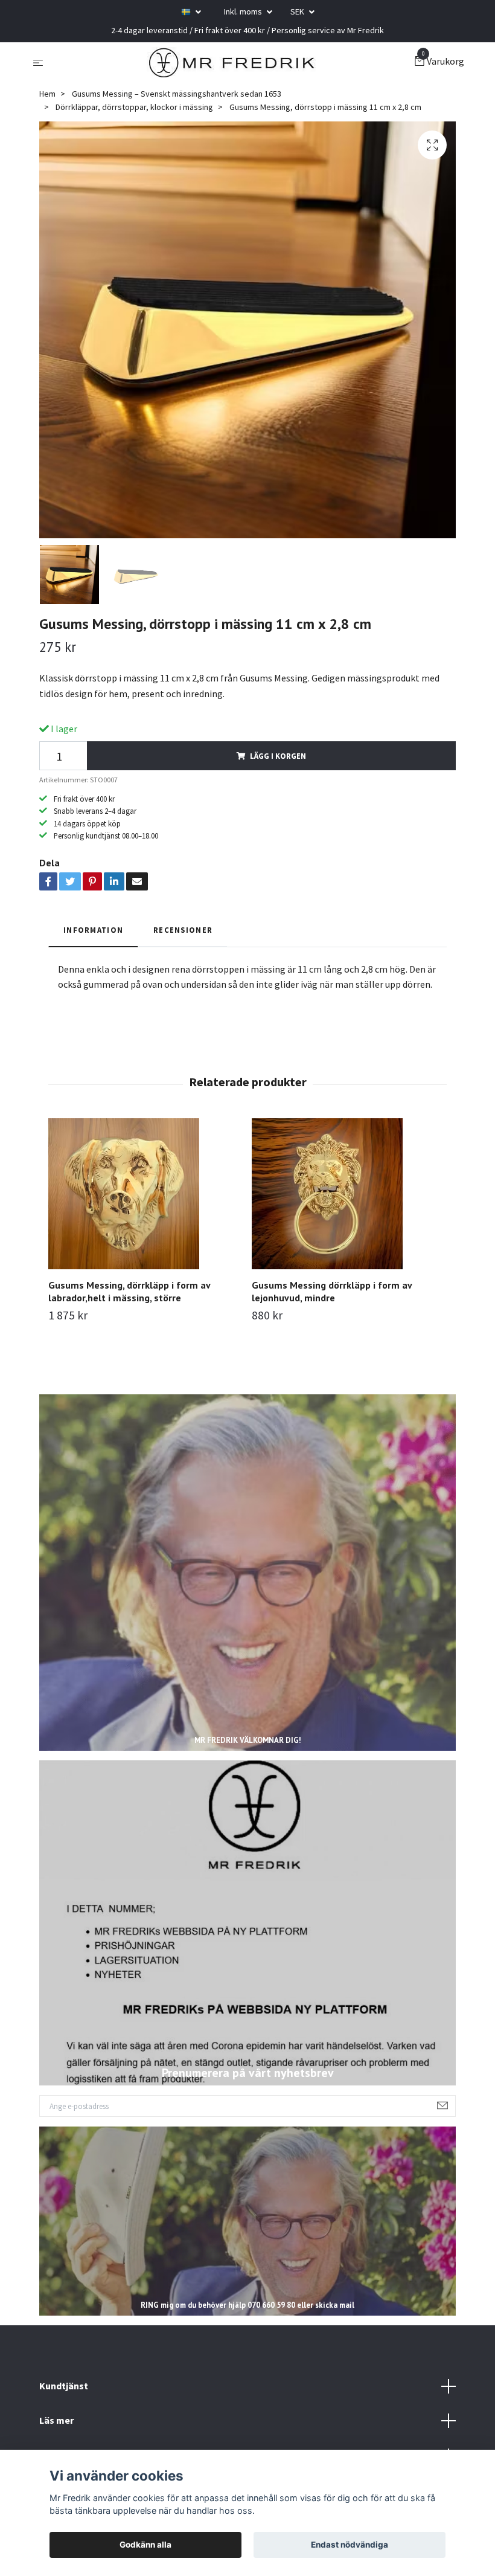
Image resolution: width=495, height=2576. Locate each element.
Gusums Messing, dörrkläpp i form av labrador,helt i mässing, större (129, 1291)
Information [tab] (93, 930)
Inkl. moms (244, 11)
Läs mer (56, 2420)
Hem (47, 94)
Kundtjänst (64, 2386)
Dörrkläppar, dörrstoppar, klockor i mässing (134, 107)
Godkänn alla (145, 2545)
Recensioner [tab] (183, 930)
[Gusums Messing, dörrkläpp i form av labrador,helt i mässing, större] (145, 1194)
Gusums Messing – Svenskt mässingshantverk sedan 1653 (177, 94)
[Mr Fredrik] (232, 62)
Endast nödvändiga (350, 2545)
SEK (298, 11)
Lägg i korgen (278, 756)
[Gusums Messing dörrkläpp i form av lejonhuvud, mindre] (349, 1194)
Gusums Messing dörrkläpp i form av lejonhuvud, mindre (332, 1291)
